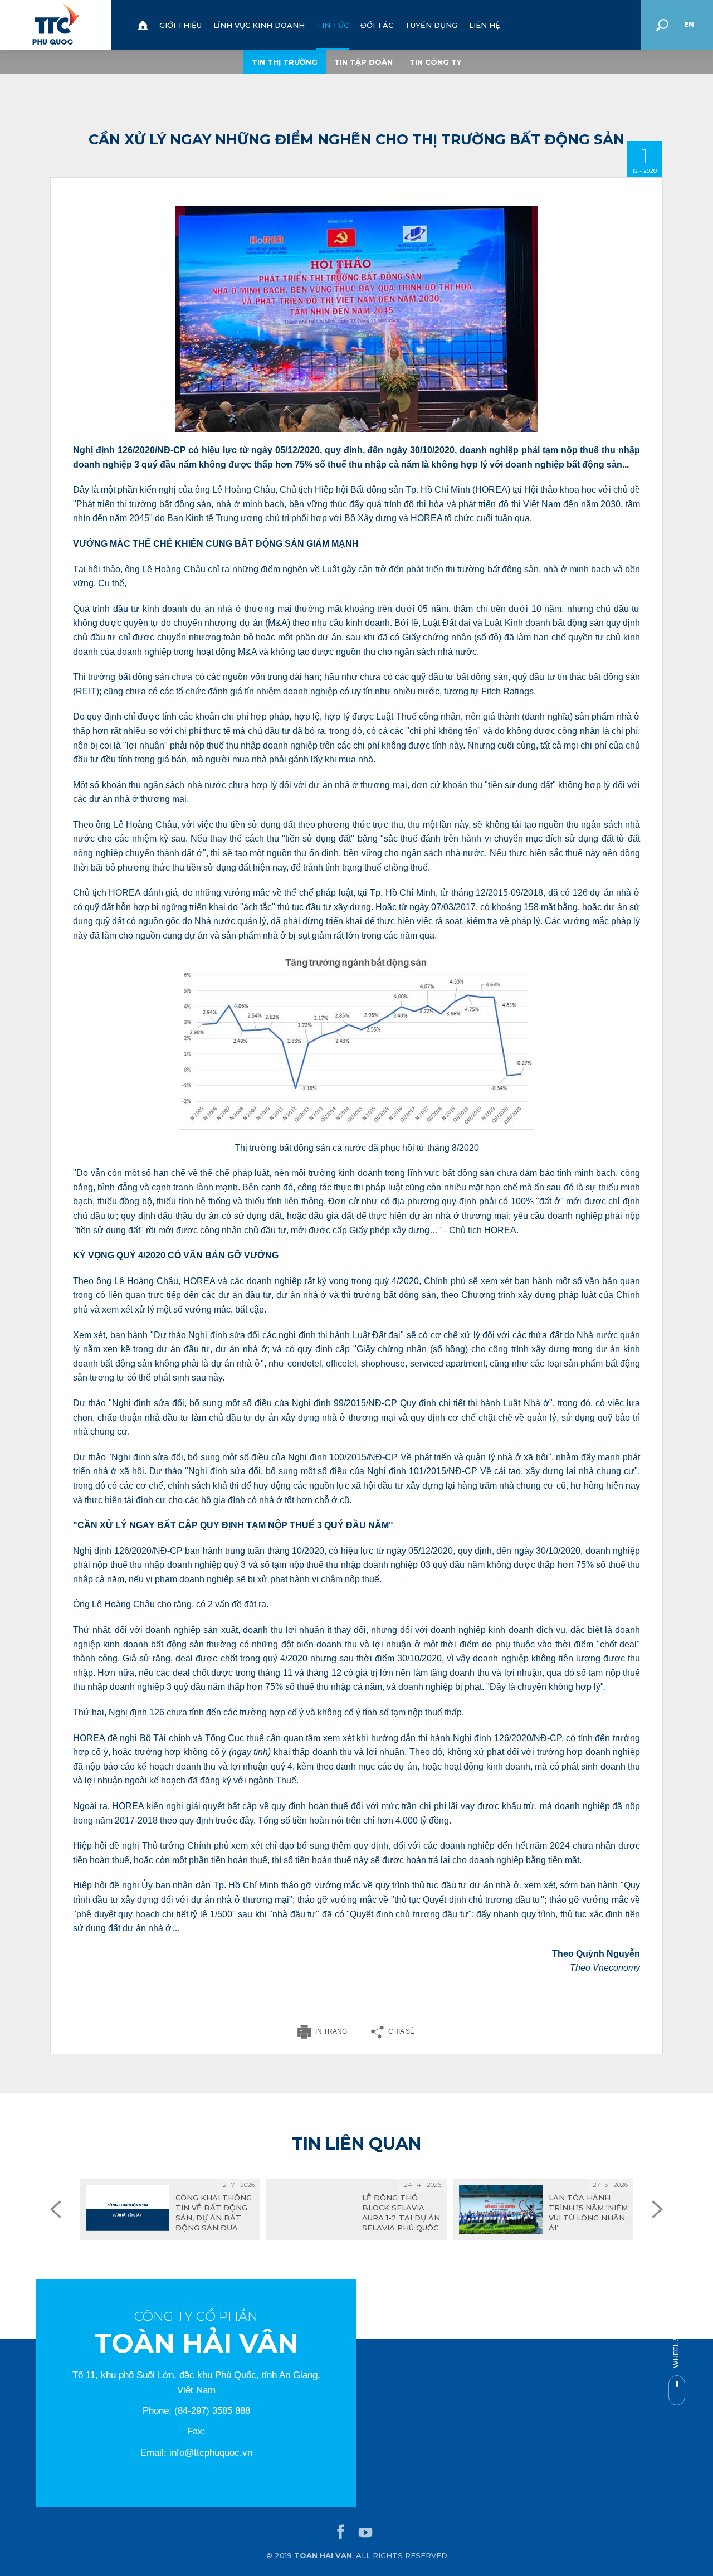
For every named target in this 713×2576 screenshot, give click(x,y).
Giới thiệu (180, 25)
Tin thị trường (285, 62)
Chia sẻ (401, 2031)
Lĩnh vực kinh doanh (259, 25)
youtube (365, 2533)
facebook (341, 2533)
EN (689, 24)
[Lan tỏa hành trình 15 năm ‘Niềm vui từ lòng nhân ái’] (543, 2209)
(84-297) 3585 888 (212, 2411)
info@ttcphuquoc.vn (211, 2453)
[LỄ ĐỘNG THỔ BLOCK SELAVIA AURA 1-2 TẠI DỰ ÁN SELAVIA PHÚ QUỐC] (356, 2209)
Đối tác (377, 25)
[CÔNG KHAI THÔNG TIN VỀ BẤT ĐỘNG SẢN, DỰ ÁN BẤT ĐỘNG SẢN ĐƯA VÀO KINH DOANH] (170, 2209)
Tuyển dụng (431, 25)
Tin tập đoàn (363, 62)
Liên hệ (485, 25)
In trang (331, 2031)
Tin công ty (435, 62)
